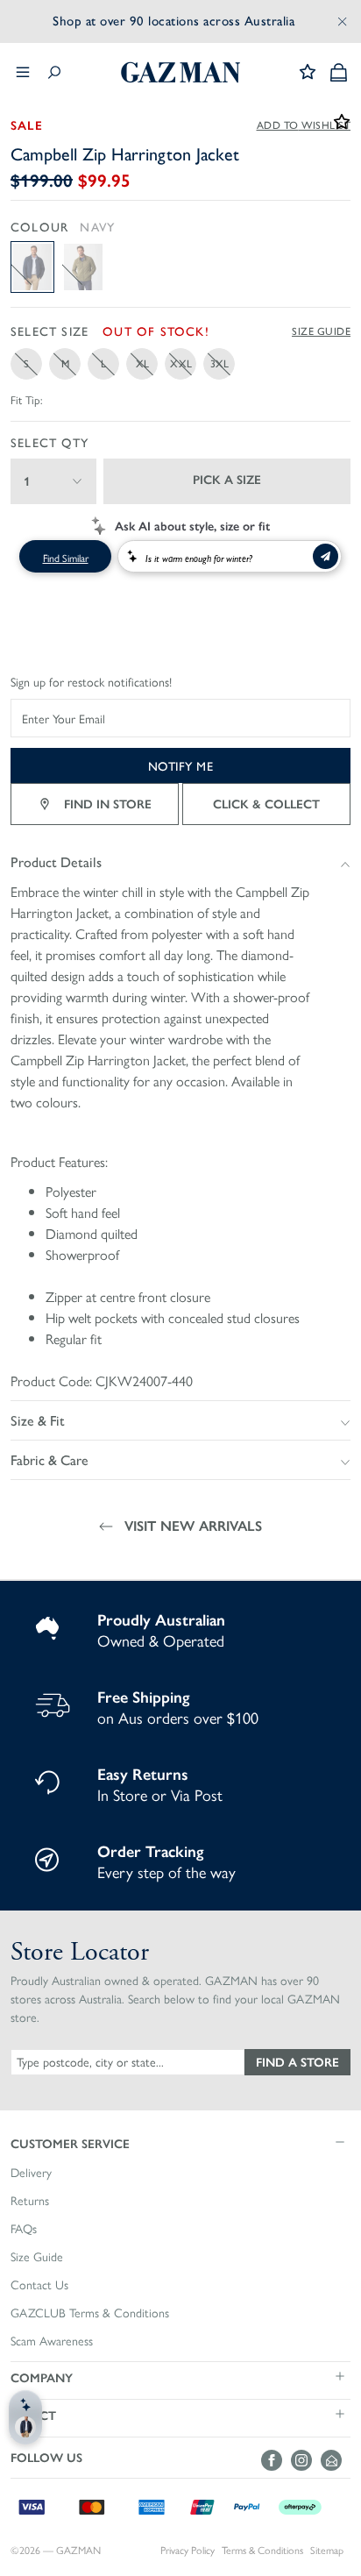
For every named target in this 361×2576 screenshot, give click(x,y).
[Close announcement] (343, 21)
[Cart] (339, 72)
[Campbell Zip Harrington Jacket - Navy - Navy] (32, 267)
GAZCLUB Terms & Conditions (90, 2313)
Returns (30, 2201)
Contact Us (39, 2285)
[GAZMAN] (180, 72)
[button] (180, 2143)
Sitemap (327, 2550)
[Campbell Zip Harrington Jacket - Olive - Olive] (83, 267)
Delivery (31, 2173)
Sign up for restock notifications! (91, 682)
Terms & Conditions (262, 2550)
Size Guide (321, 331)
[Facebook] (276, 2460)
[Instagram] (306, 2460)
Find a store (297, 2061)
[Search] (54, 72)
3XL (219, 363)
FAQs (24, 2229)
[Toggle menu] (23, 72)
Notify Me (181, 765)
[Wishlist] (308, 72)
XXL (181, 363)
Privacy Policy (188, 2550)
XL (142, 363)
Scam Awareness (52, 2341)
